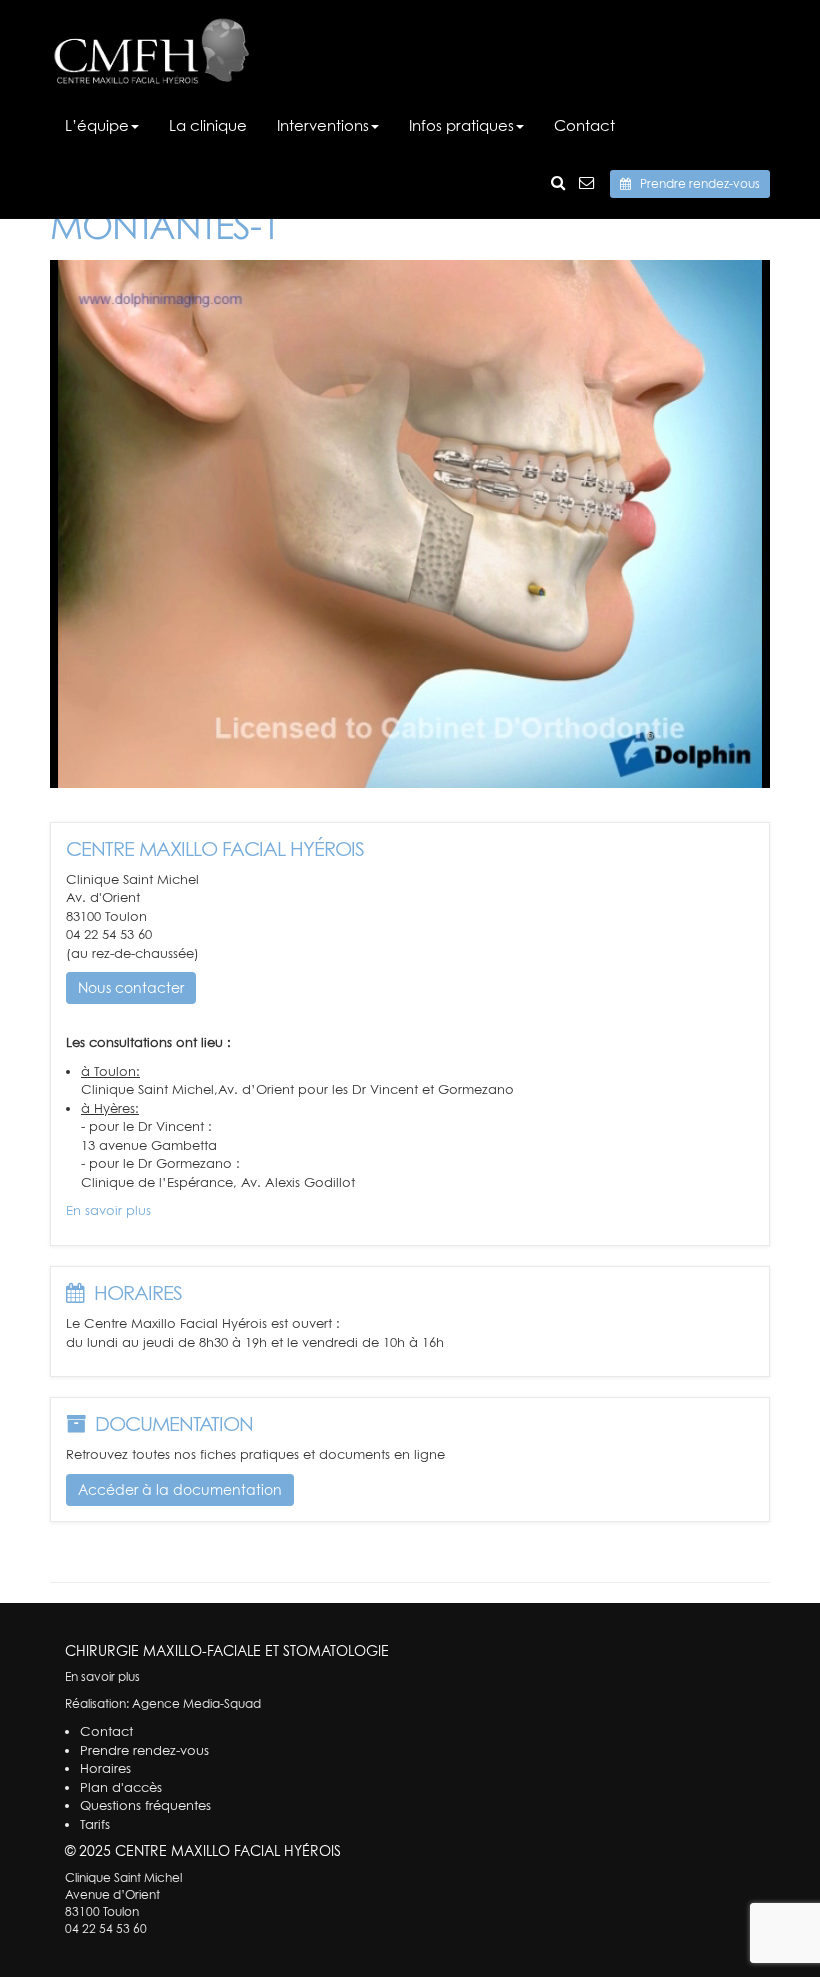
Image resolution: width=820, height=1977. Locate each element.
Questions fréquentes (145, 1805)
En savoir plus (108, 1210)
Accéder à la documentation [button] (180, 1489)
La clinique (208, 125)
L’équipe (97, 125)
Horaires (105, 1768)
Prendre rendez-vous (695, 183)
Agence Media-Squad (196, 1703)
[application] (410, 524)
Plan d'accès (121, 1787)
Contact (584, 125)
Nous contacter (131, 987)
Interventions (323, 125)
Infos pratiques (461, 125)
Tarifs (95, 1824)
